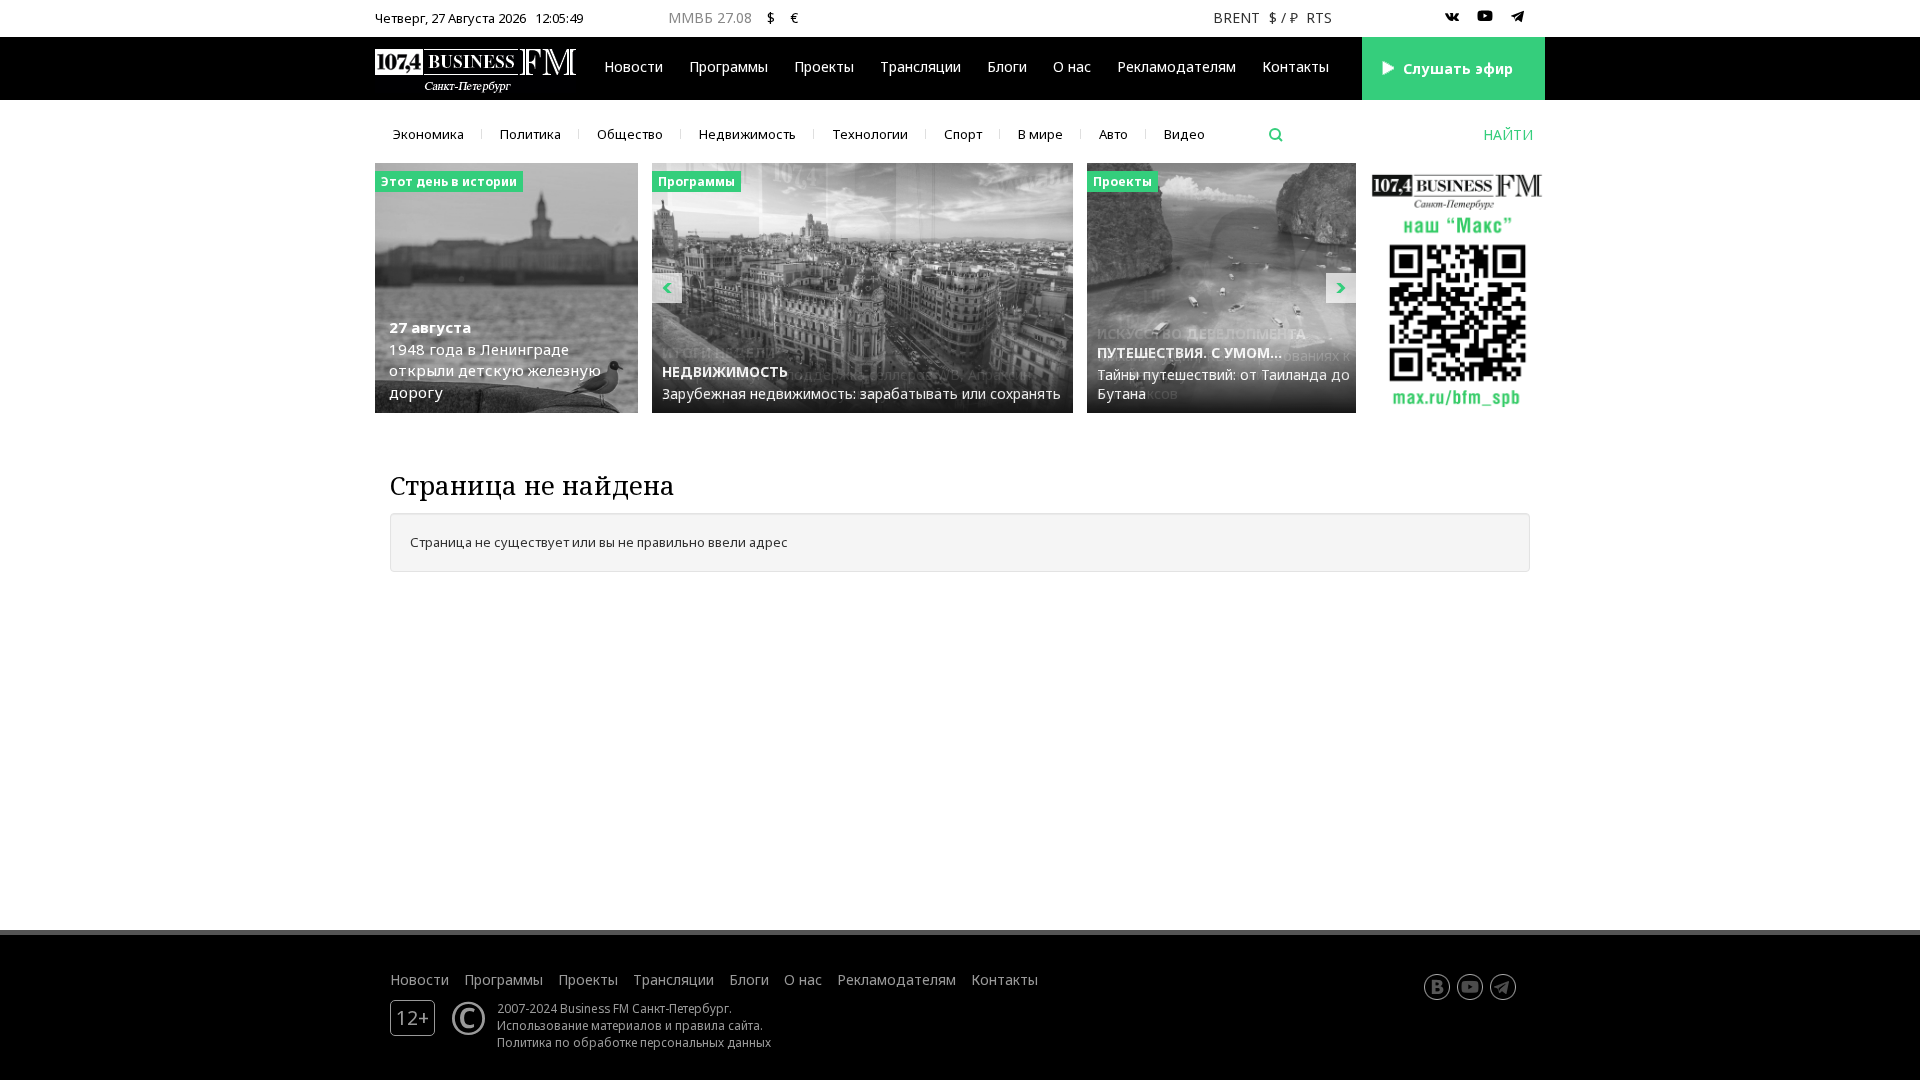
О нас (1072, 66)
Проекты (588, 979)
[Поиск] (1276, 135)
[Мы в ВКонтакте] (1452, 17)
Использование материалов (579, 1025)
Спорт (963, 134)
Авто (1113, 134)
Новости (633, 66)
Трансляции (673, 979)
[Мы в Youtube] (1485, 17)
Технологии (870, 134)
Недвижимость (747, 134)
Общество (630, 134)
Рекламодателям (1176, 66)
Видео (1184, 134)
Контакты (1295, 66)
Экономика (428, 134)
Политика (530, 134)
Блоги (1007, 66)
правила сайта (717, 1025)
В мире (1040, 134)
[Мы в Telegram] (1518, 17)
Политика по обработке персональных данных (634, 1042)
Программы (728, 66)
